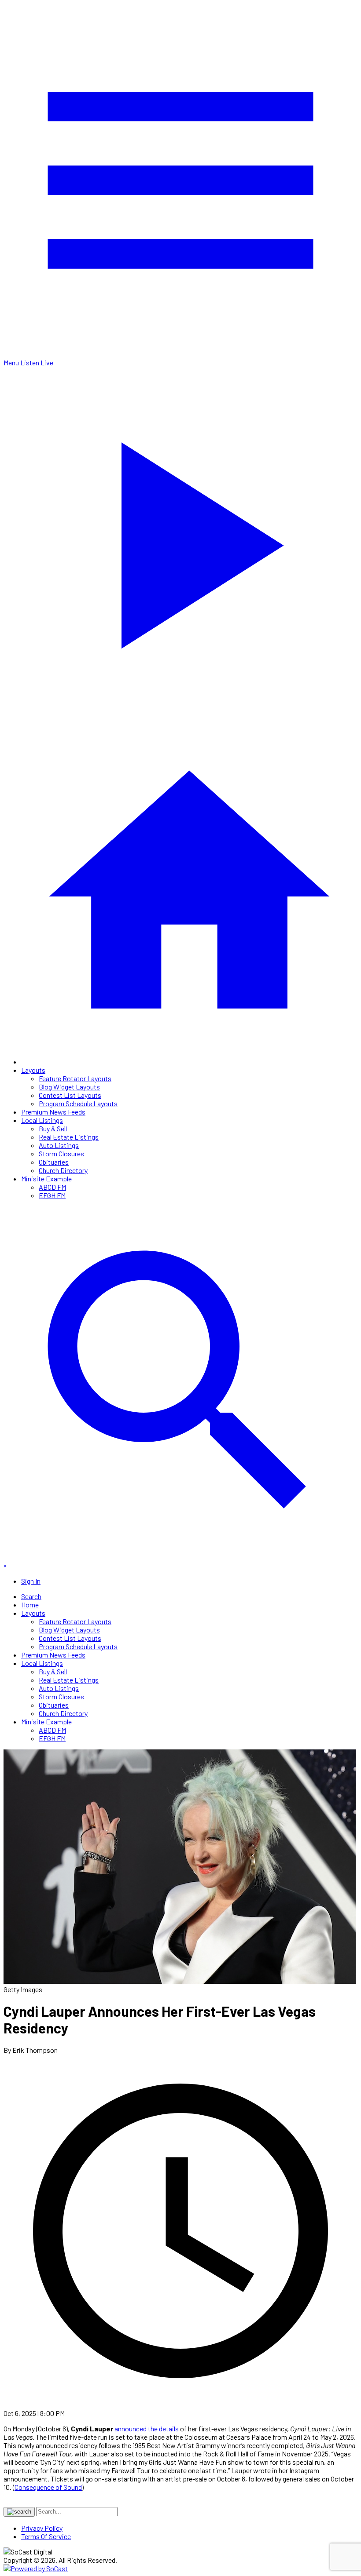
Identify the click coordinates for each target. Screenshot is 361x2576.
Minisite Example (46, 1179)
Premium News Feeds (53, 1112)
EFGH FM (52, 1195)
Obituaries (54, 1162)
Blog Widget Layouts (69, 1087)
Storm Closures (61, 1153)
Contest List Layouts (70, 1095)
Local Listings (42, 1120)
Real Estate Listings (69, 1137)
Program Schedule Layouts (78, 1103)
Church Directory (63, 1170)
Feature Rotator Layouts (75, 1078)
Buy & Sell (53, 1128)
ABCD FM (52, 1187)
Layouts (33, 1070)
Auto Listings (59, 1145)
